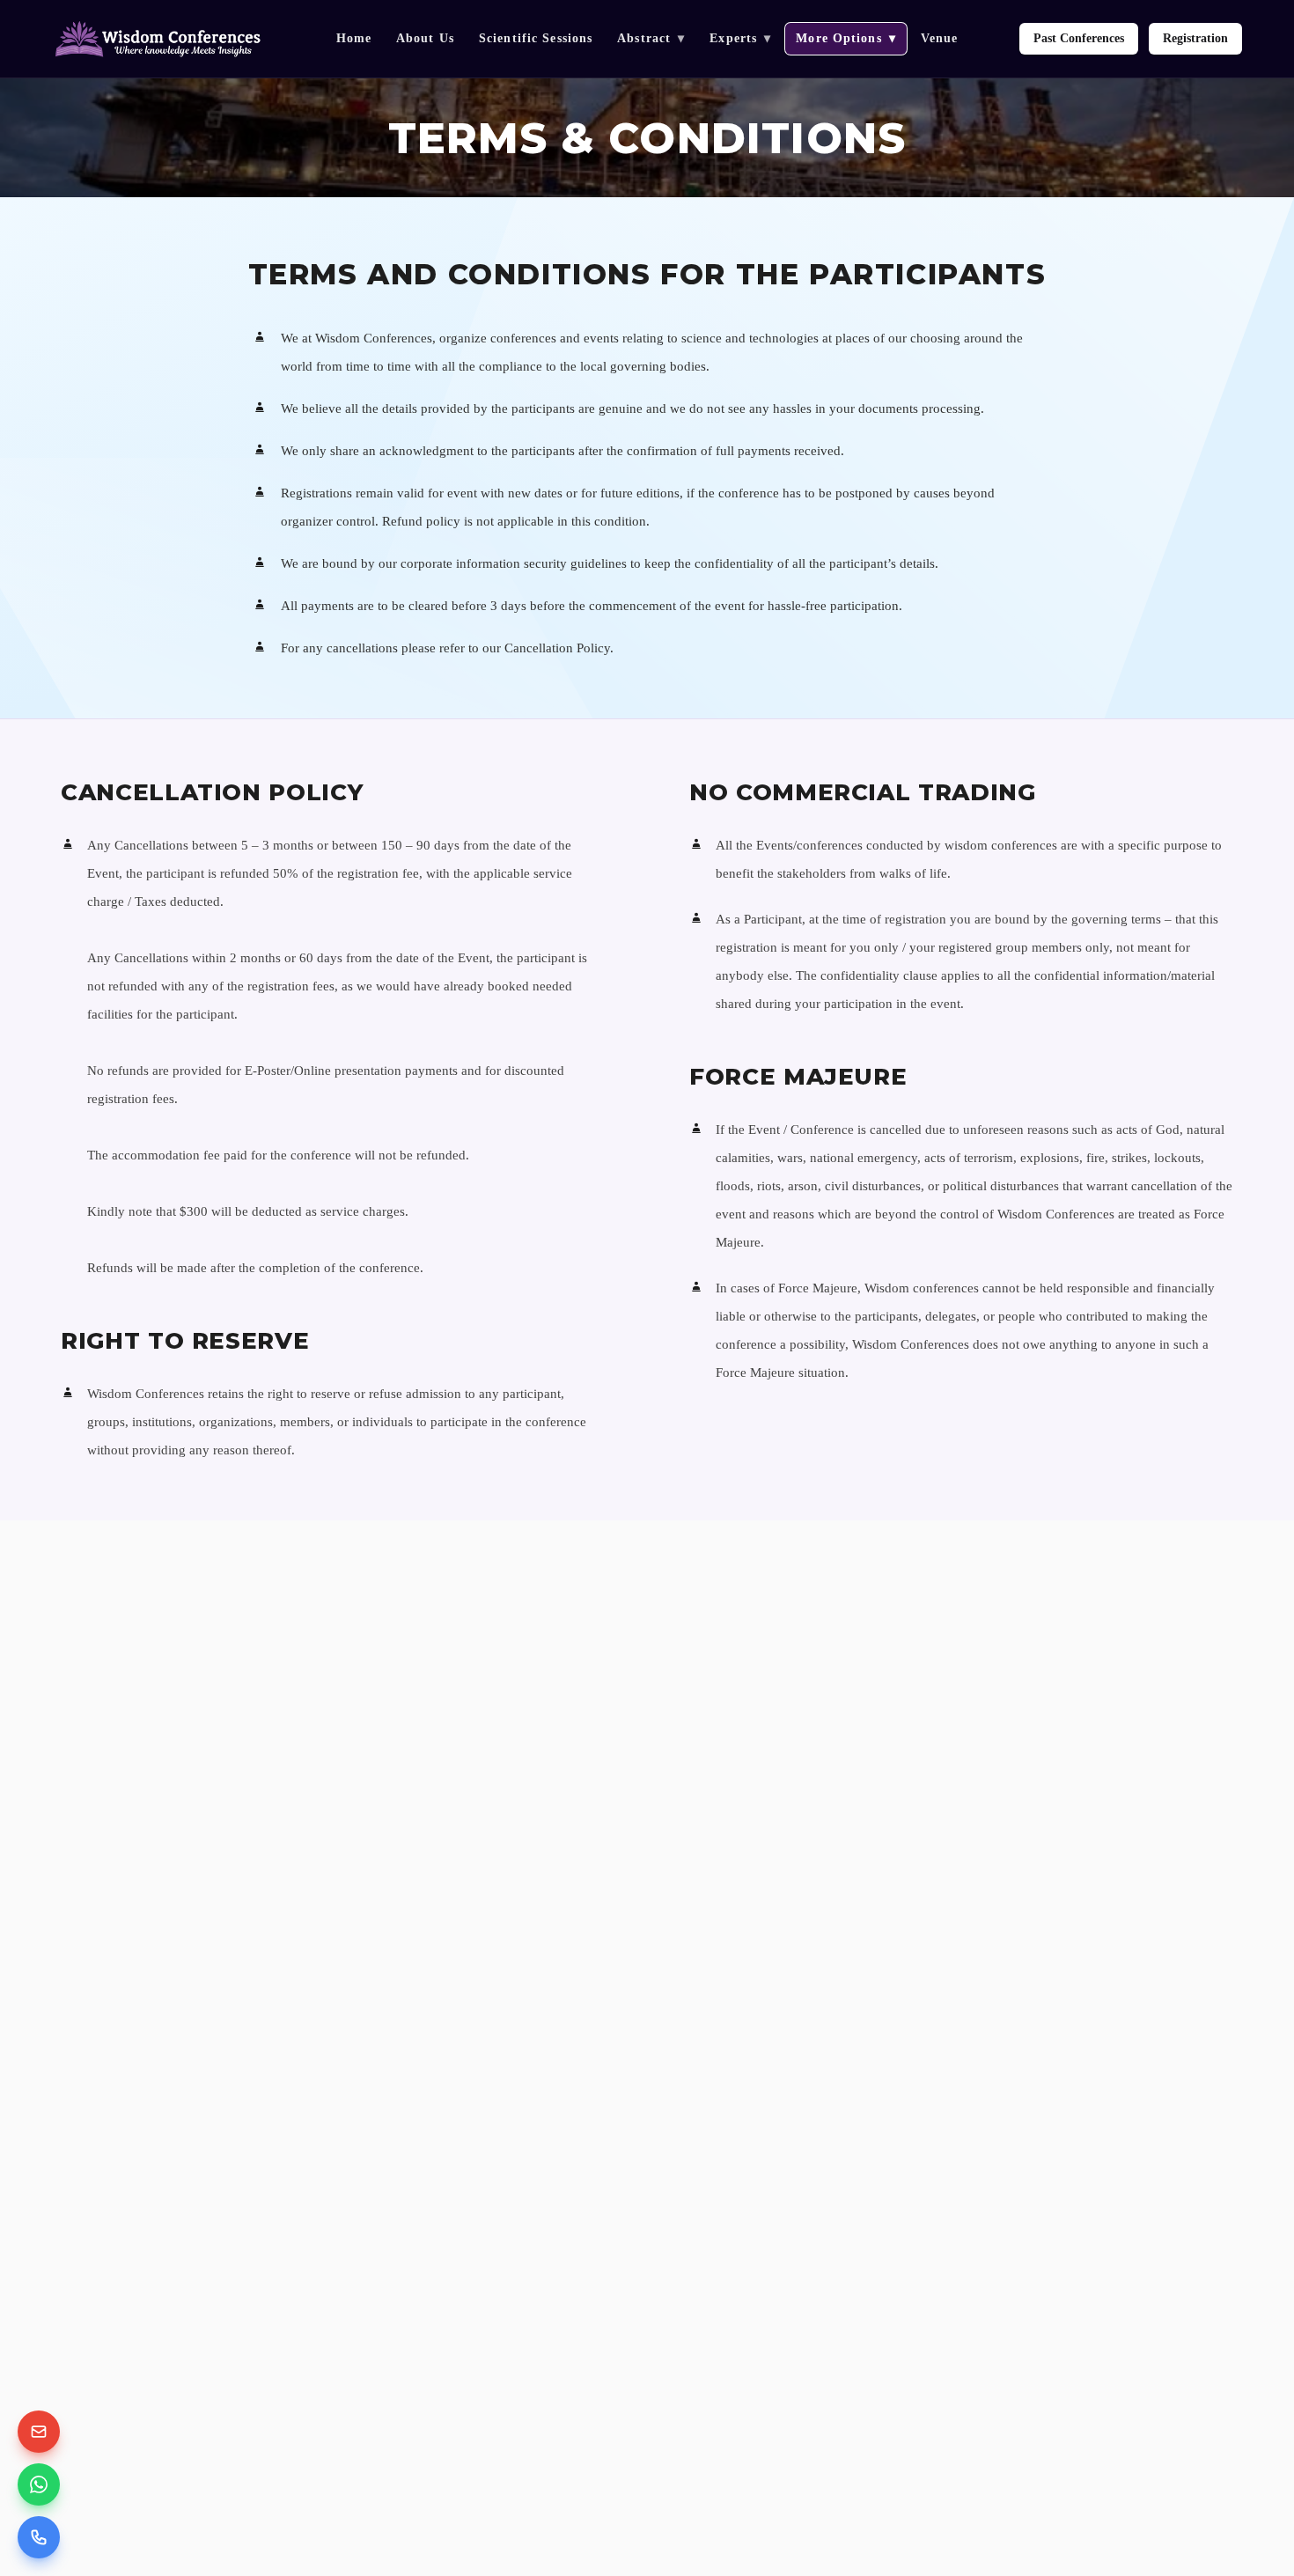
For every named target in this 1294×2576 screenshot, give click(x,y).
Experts (740, 38)
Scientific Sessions (536, 38)
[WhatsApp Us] (39, 2484)
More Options (846, 38)
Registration (1195, 38)
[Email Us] (39, 2432)
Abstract (651, 38)
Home (354, 38)
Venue (940, 38)
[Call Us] (39, 2537)
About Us (425, 38)
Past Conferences (1079, 38)
